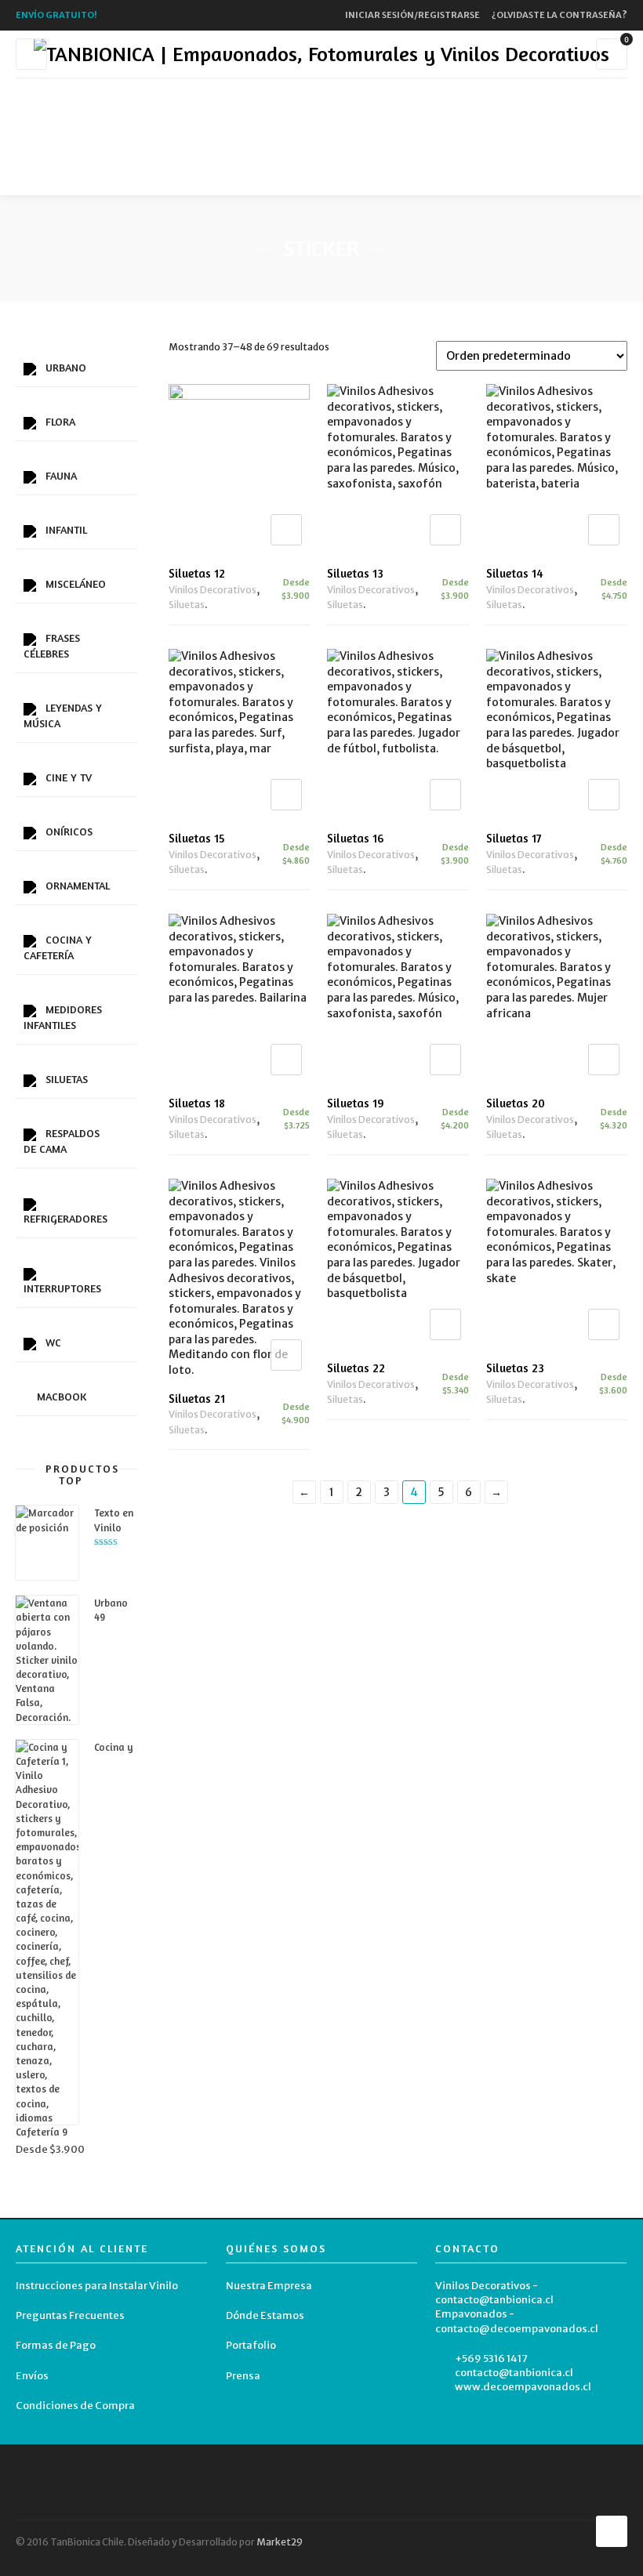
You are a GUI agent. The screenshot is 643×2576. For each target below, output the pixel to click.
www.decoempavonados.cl (523, 2387)
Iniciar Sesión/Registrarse (412, 15)
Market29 (280, 2542)
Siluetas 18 (197, 1103)
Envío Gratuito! (56, 15)
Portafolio (251, 2345)
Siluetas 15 (197, 838)
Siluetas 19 (356, 1103)
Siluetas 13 (355, 573)
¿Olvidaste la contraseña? (559, 15)
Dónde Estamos (265, 2315)
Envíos (32, 2376)
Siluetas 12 (197, 573)
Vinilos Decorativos (213, 590)
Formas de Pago (56, 2345)
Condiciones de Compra (75, 2406)
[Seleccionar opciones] (286, 530)
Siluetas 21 (197, 1399)
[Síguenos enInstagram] (334, 176)
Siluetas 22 (356, 1368)
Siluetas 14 (515, 573)
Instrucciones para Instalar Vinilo (97, 2286)
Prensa (243, 2376)
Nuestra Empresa (269, 2286)
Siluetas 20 (516, 1103)
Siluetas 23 (515, 1368)
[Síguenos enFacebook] (310, 176)
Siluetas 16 (355, 838)
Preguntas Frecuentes (70, 2315)
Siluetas (187, 605)
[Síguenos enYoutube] (358, 176)
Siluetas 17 (514, 838)
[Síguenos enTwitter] (285, 176)
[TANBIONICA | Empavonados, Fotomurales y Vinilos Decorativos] (321, 54)
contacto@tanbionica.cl (514, 2373)
